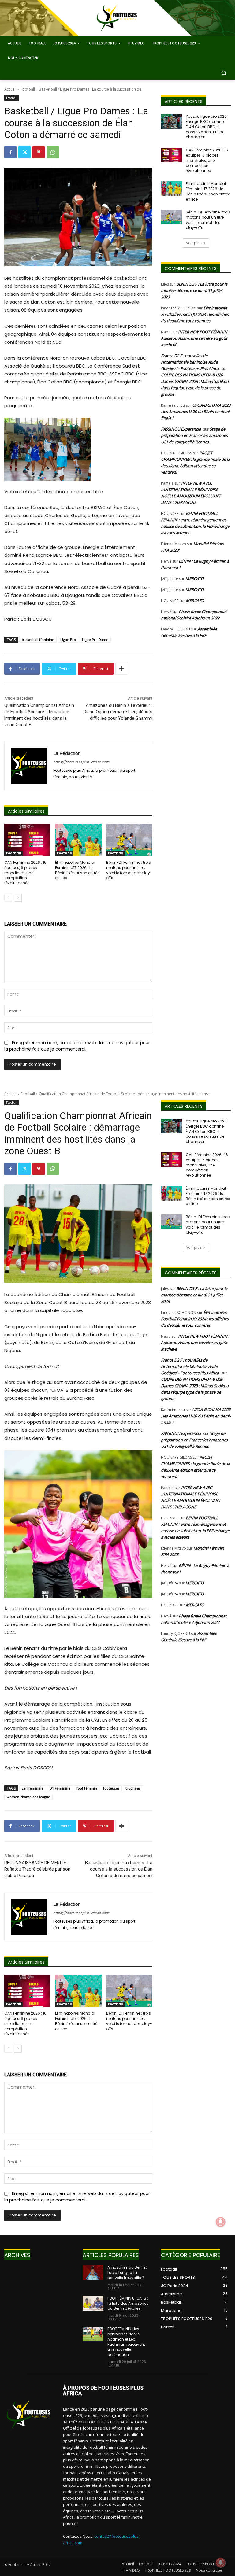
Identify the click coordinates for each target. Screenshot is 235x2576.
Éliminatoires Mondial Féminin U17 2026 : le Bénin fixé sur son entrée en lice (77, 870)
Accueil (10, 89)
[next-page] (18, 898)
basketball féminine (38, 639)
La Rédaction (67, 753)
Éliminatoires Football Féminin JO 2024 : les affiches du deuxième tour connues (195, 314)
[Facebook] (10, 152)
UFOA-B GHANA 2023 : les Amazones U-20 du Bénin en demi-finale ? (196, 412)
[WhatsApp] (53, 152)
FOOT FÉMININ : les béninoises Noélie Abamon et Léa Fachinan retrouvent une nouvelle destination (126, 2342)
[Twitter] (24, 152)
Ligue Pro (68, 639)
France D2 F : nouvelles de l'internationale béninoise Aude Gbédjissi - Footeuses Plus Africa (190, 362)
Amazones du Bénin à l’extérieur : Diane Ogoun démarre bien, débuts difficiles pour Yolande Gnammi (118, 712)
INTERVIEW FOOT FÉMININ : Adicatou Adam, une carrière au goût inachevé (195, 338)
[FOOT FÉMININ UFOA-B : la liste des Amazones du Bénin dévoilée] (93, 2303)
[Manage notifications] (221, 2563)
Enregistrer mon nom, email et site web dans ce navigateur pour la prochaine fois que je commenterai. (77, 1046)
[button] (224, 73)
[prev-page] (8, 898)
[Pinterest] (39, 152)
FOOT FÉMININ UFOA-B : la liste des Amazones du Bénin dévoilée (128, 2303)
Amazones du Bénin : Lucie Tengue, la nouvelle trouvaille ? (127, 2273)
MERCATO (195, 578)
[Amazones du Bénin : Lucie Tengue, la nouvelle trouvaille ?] (93, 2272)
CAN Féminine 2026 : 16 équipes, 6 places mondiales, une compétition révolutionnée (25, 873)
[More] (122, 669)
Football (28, 89)
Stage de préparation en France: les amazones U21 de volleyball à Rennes (194, 435)
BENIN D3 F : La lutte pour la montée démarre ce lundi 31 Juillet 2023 (194, 290)
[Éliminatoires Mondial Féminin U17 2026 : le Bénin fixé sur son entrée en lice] (78, 840)
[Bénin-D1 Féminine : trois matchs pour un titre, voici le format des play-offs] (129, 840)
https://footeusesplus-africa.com (81, 762)
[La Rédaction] (29, 766)
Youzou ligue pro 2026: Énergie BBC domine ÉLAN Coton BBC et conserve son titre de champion (207, 127)
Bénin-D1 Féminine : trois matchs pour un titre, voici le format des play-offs (129, 870)
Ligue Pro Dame (95, 639)
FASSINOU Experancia (181, 429)
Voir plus (194, 243)
